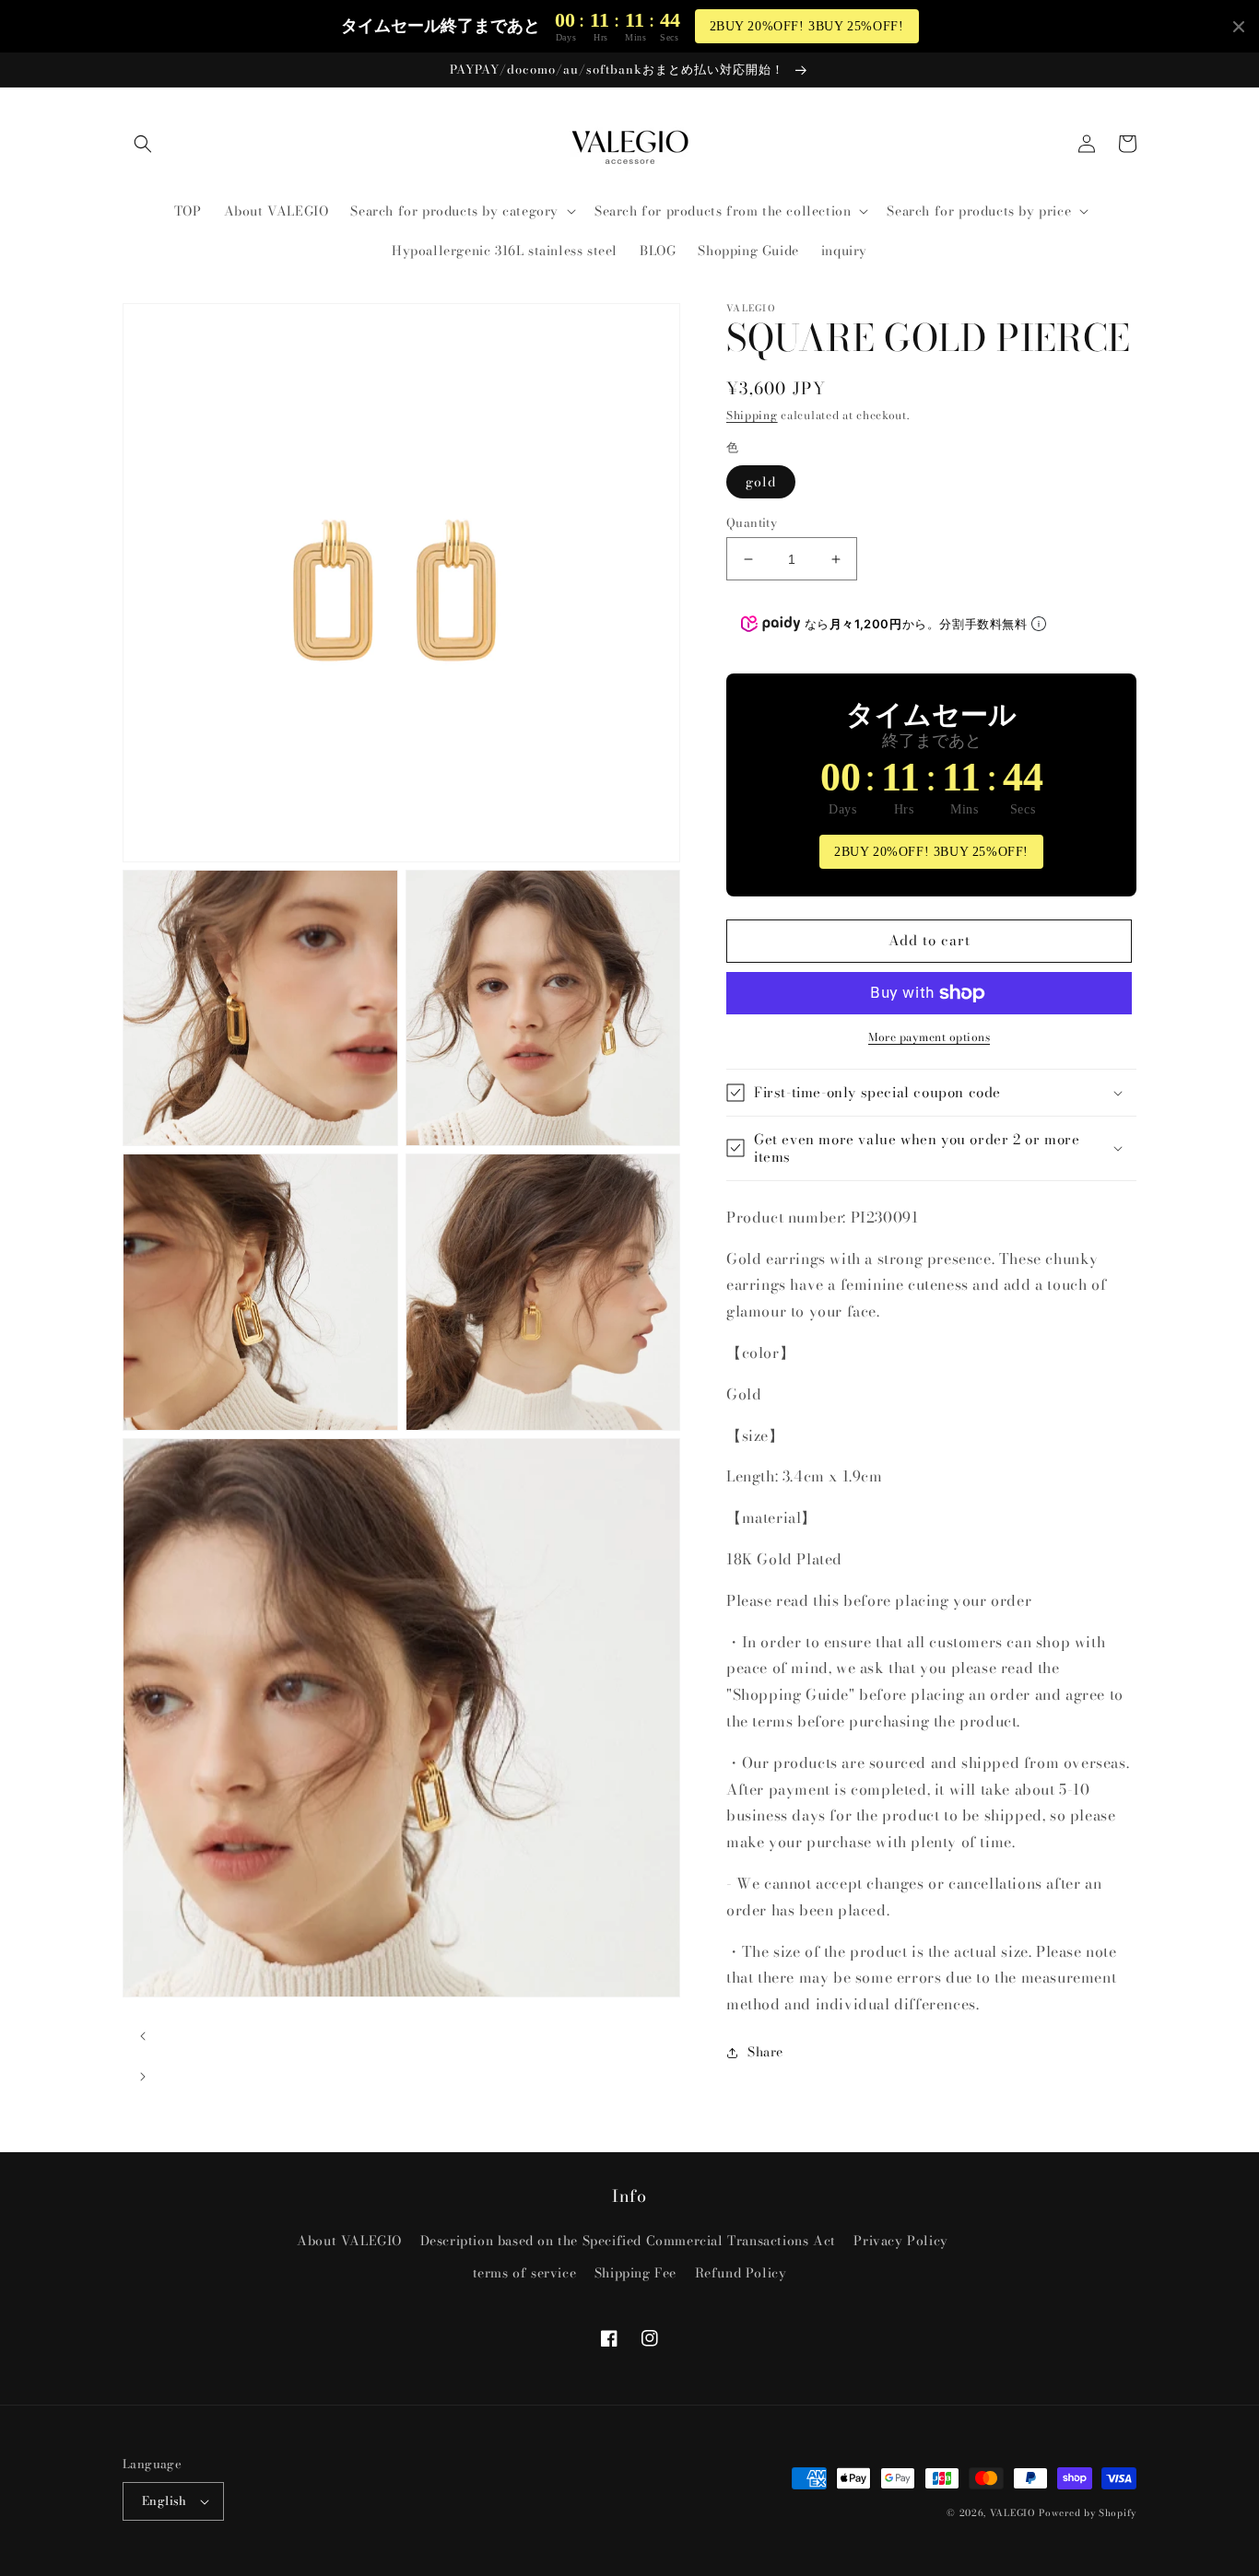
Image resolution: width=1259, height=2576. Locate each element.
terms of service (525, 2273)
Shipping (752, 415)
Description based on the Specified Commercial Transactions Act (628, 2241)
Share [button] (765, 2052)
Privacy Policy (900, 2241)
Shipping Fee (635, 2273)
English (165, 2500)
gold (761, 482)
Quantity (752, 523)
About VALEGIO (349, 2241)
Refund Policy (741, 2273)
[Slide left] (143, 2036)
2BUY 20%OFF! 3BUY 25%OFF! (807, 26)
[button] (143, 144)
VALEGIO (1013, 2513)
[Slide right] (143, 2077)
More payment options (929, 1037)
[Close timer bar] (1239, 27)
